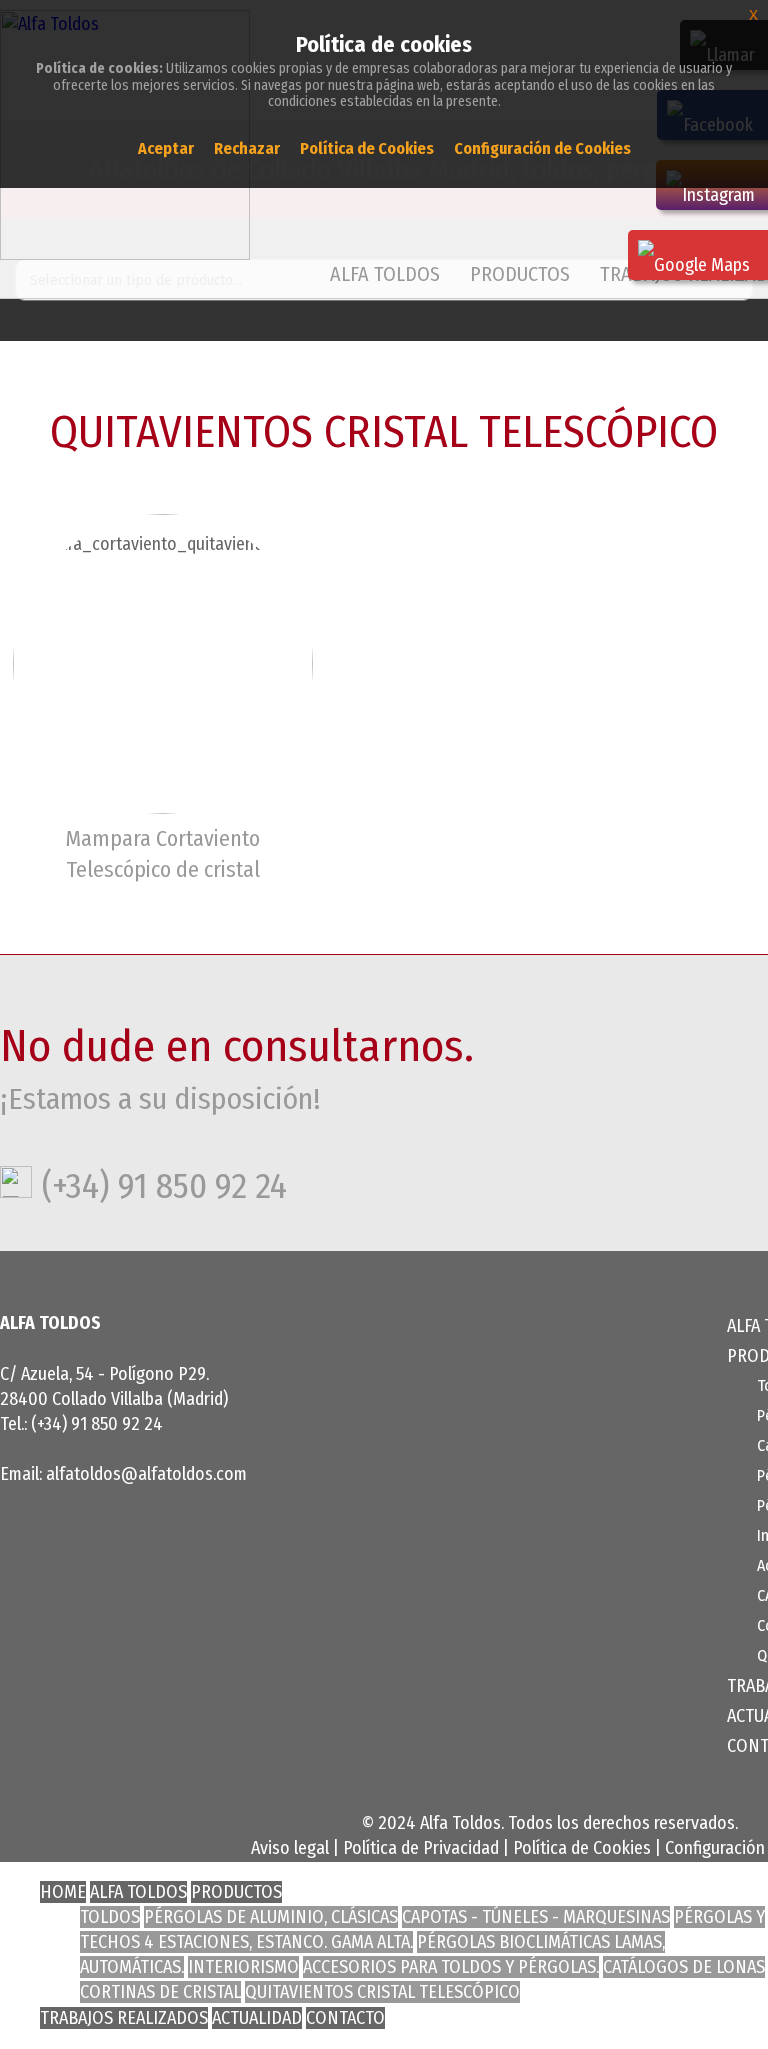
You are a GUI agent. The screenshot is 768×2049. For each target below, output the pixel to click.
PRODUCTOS (236, 1892)
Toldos (110, 1917)
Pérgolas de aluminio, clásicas (271, 1917)
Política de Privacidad (421, 1848)
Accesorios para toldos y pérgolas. (451, 1967)
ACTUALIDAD (257, 2018)
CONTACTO (345, 2018)
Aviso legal (290, 1848)
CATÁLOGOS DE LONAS (684, 1967)
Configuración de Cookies (542, 148)
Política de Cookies (582, 1848)
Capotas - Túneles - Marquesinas (536, 1917)
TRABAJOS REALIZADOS (124, 2018)
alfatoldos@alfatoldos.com (146, 1474)
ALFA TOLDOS (385, 274)
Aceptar (166, 148)
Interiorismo (243, 1967)
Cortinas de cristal (160, 1992)
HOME (63, 1892)
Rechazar (247, 148)
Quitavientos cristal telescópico (382, 1992)
